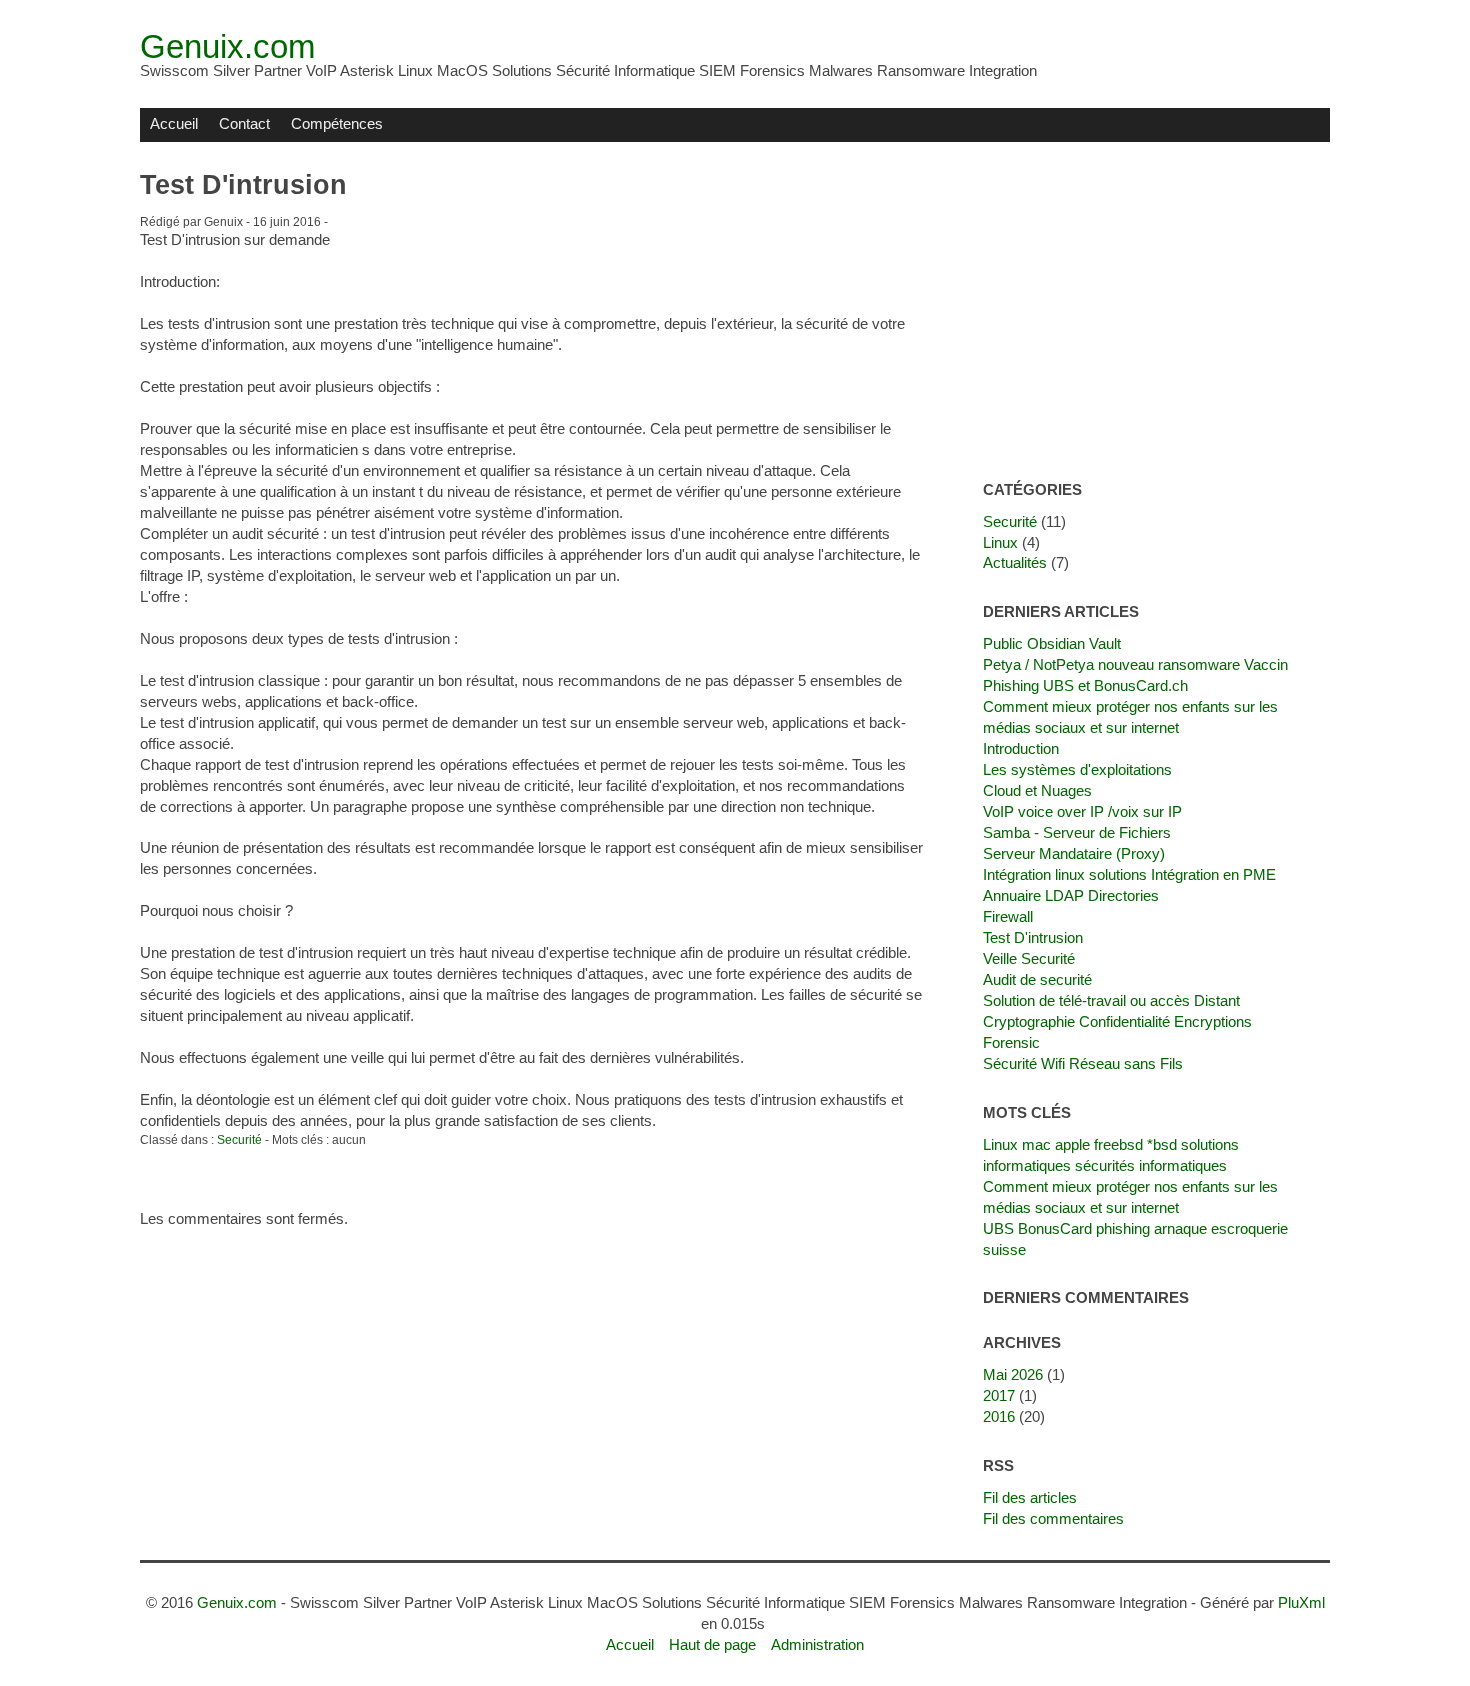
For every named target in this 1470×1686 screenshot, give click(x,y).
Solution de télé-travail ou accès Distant (1111, 1000)
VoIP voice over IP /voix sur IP (1082, 811)
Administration (817, 1644)
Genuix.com (227, 46)
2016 (999, 1416)
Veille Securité (1029, 958)
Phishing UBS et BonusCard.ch (1085, 685)
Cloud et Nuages (1037, 790)
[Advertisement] (1156, 312)
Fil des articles (1030, 1497)
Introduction (1021, 748)
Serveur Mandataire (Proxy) (1074, 853)
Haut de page (712, 1644)
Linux (1000, 542)
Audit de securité (1037, 979)
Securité (239, 1140)
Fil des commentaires (1053, 1518)
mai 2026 (1013, 1374)
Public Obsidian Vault (1052, 643)
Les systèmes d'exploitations (1077, 769)
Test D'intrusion (1033, 937)
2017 (999, 1395)
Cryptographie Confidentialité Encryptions (1117, 1021)
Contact (244, 123)
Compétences (337, 123)
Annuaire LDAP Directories (1071, 895)
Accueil (174, 123)
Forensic (1011, 1042)
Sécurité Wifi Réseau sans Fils (1083, 1063)
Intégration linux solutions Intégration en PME (1129, 874)
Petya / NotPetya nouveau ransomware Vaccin (1135, 664)
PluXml (1301, 1602)
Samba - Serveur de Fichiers (1077, 832)
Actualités (1015, 562)
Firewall (1008, 916)
